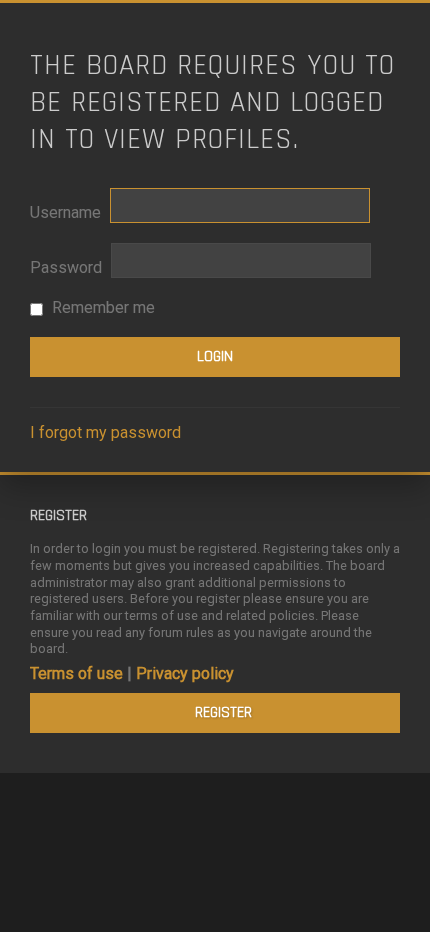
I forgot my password (105, 432)
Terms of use (76, 673)
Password (66, 267)
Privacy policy (185, 673)
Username (65, 212)
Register (223, 712)
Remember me (101, 307)
